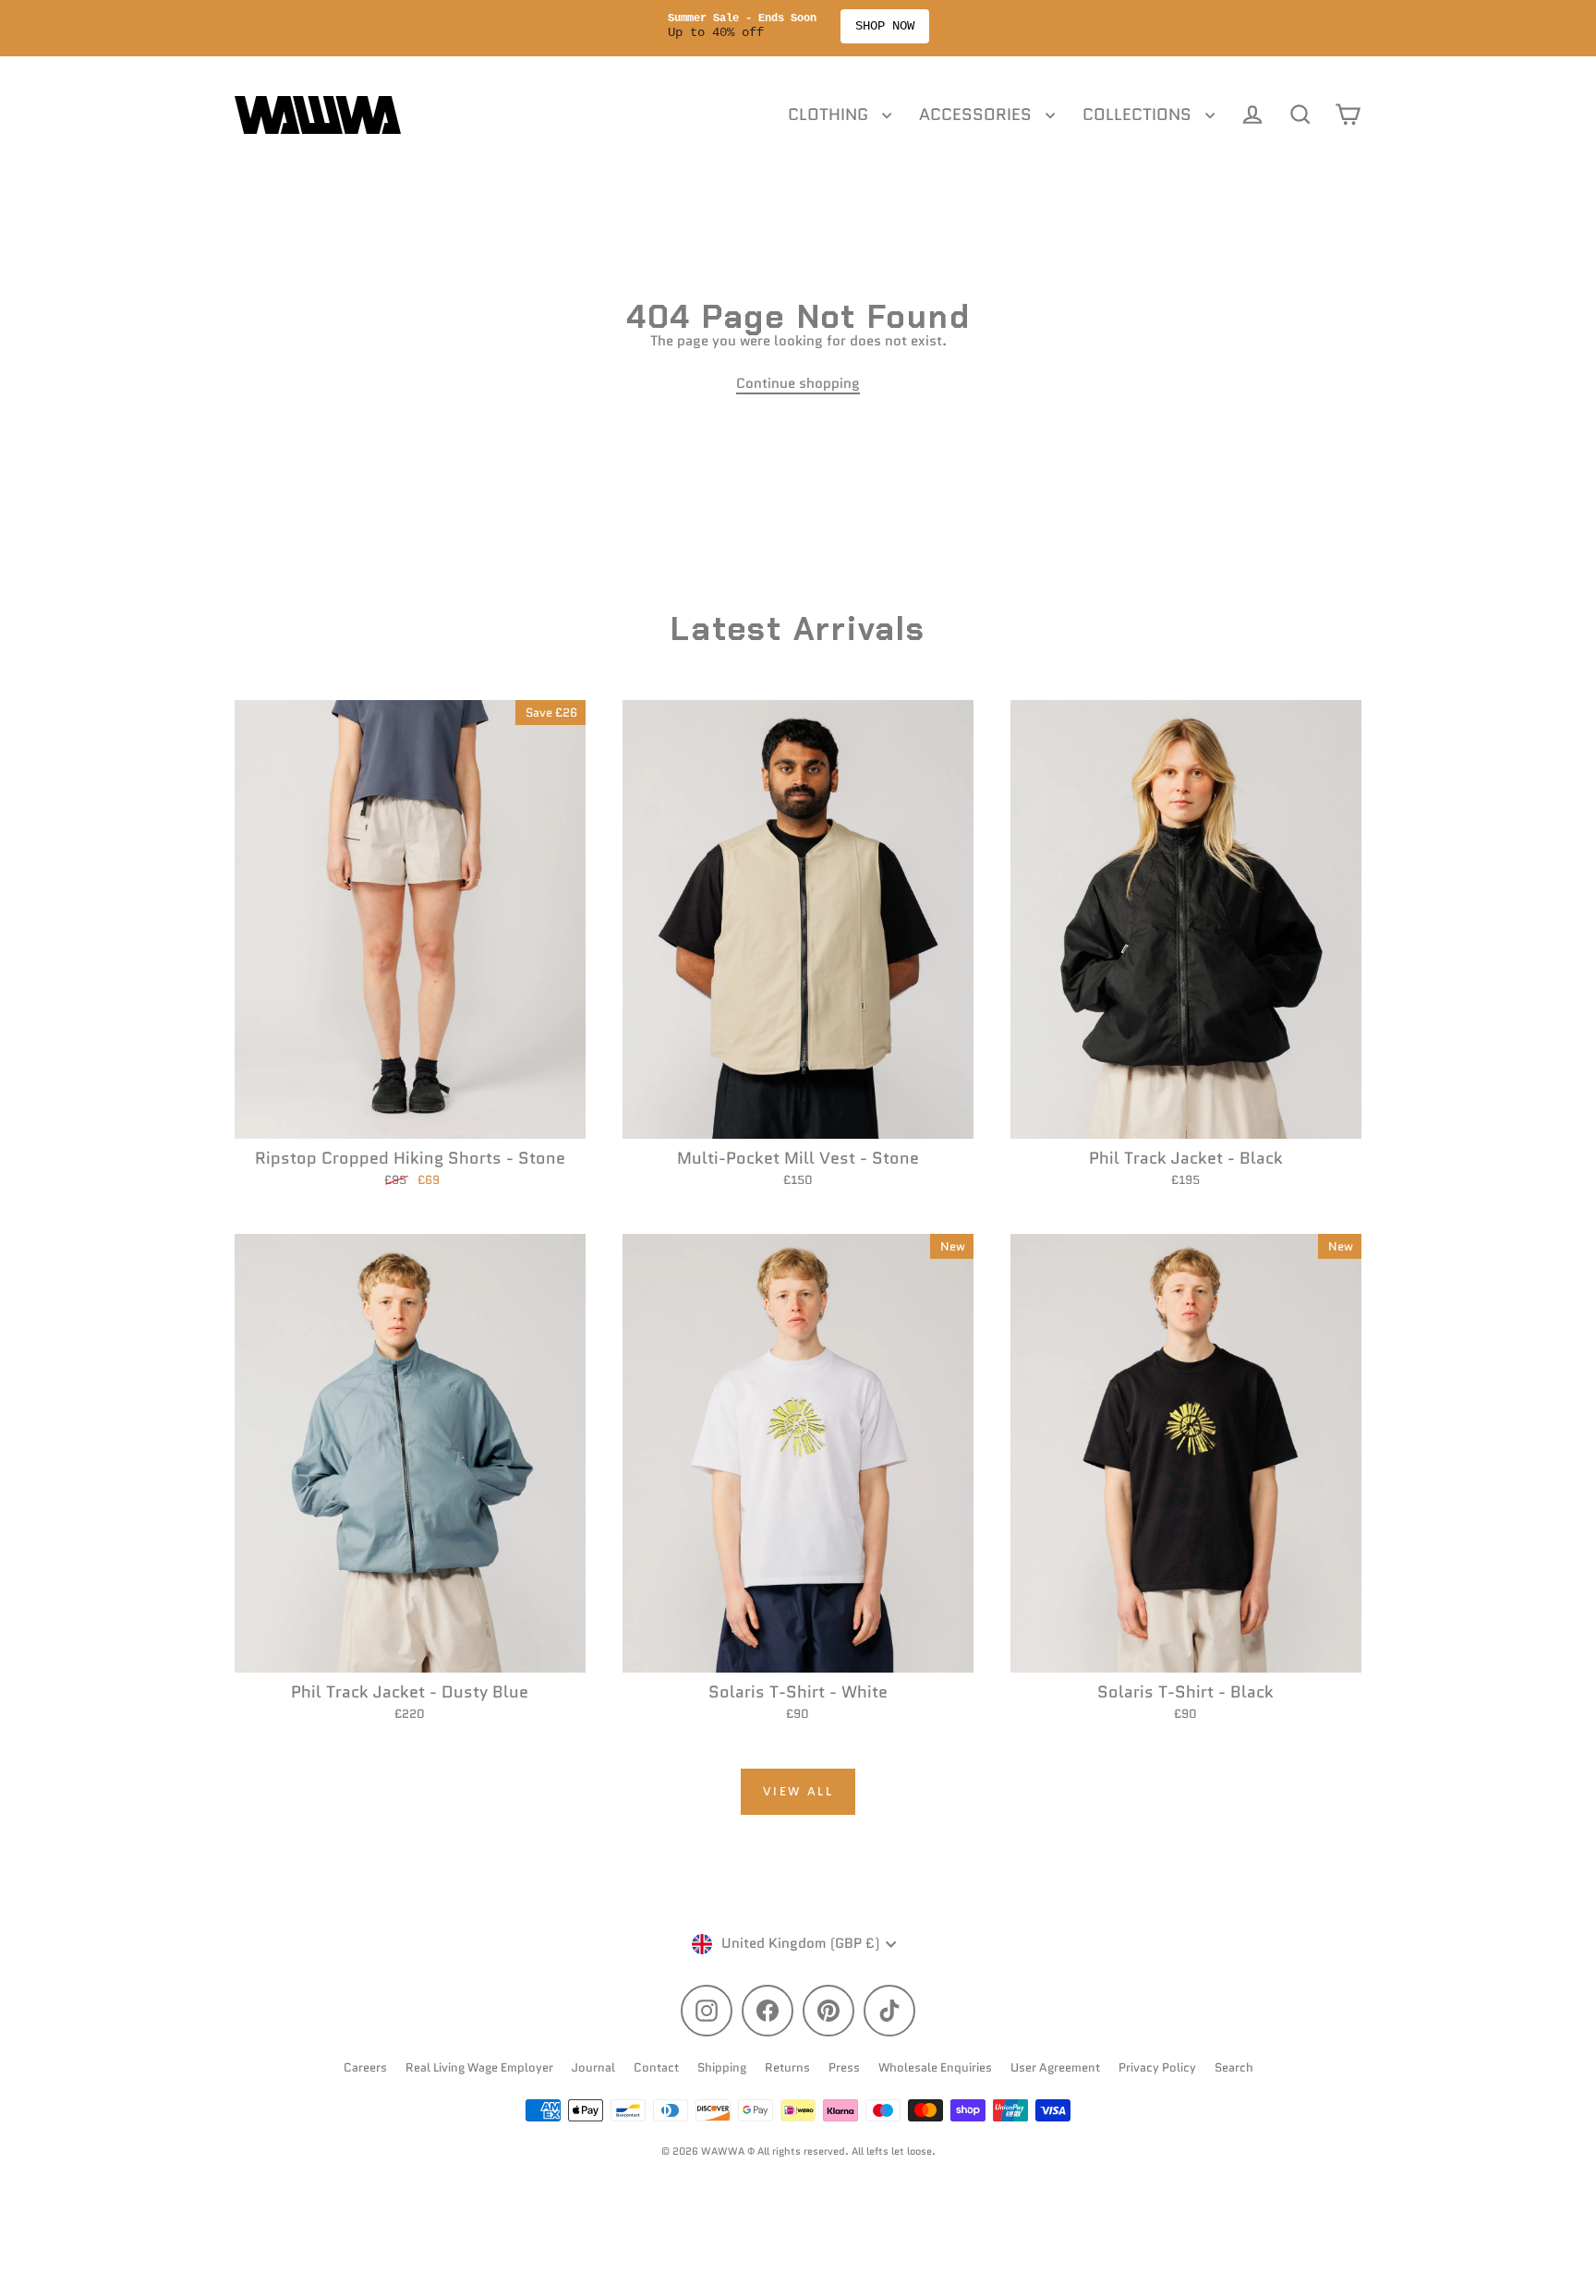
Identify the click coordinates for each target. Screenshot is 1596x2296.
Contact (656, 2067)
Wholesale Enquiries (935, 2067)
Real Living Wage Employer (479, 2067)
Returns (787, 2067)
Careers (365, 2067)
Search (1234, 2067)
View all (798, 1791)
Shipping (722, 2067)
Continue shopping (798, 383)
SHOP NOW (885, 26)
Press (844, 2067)
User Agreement (1055, 2067)
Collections (1139, 115)
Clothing (830, 115)
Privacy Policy (1157, 2067)
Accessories (978, 115)
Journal (593, 2067)
